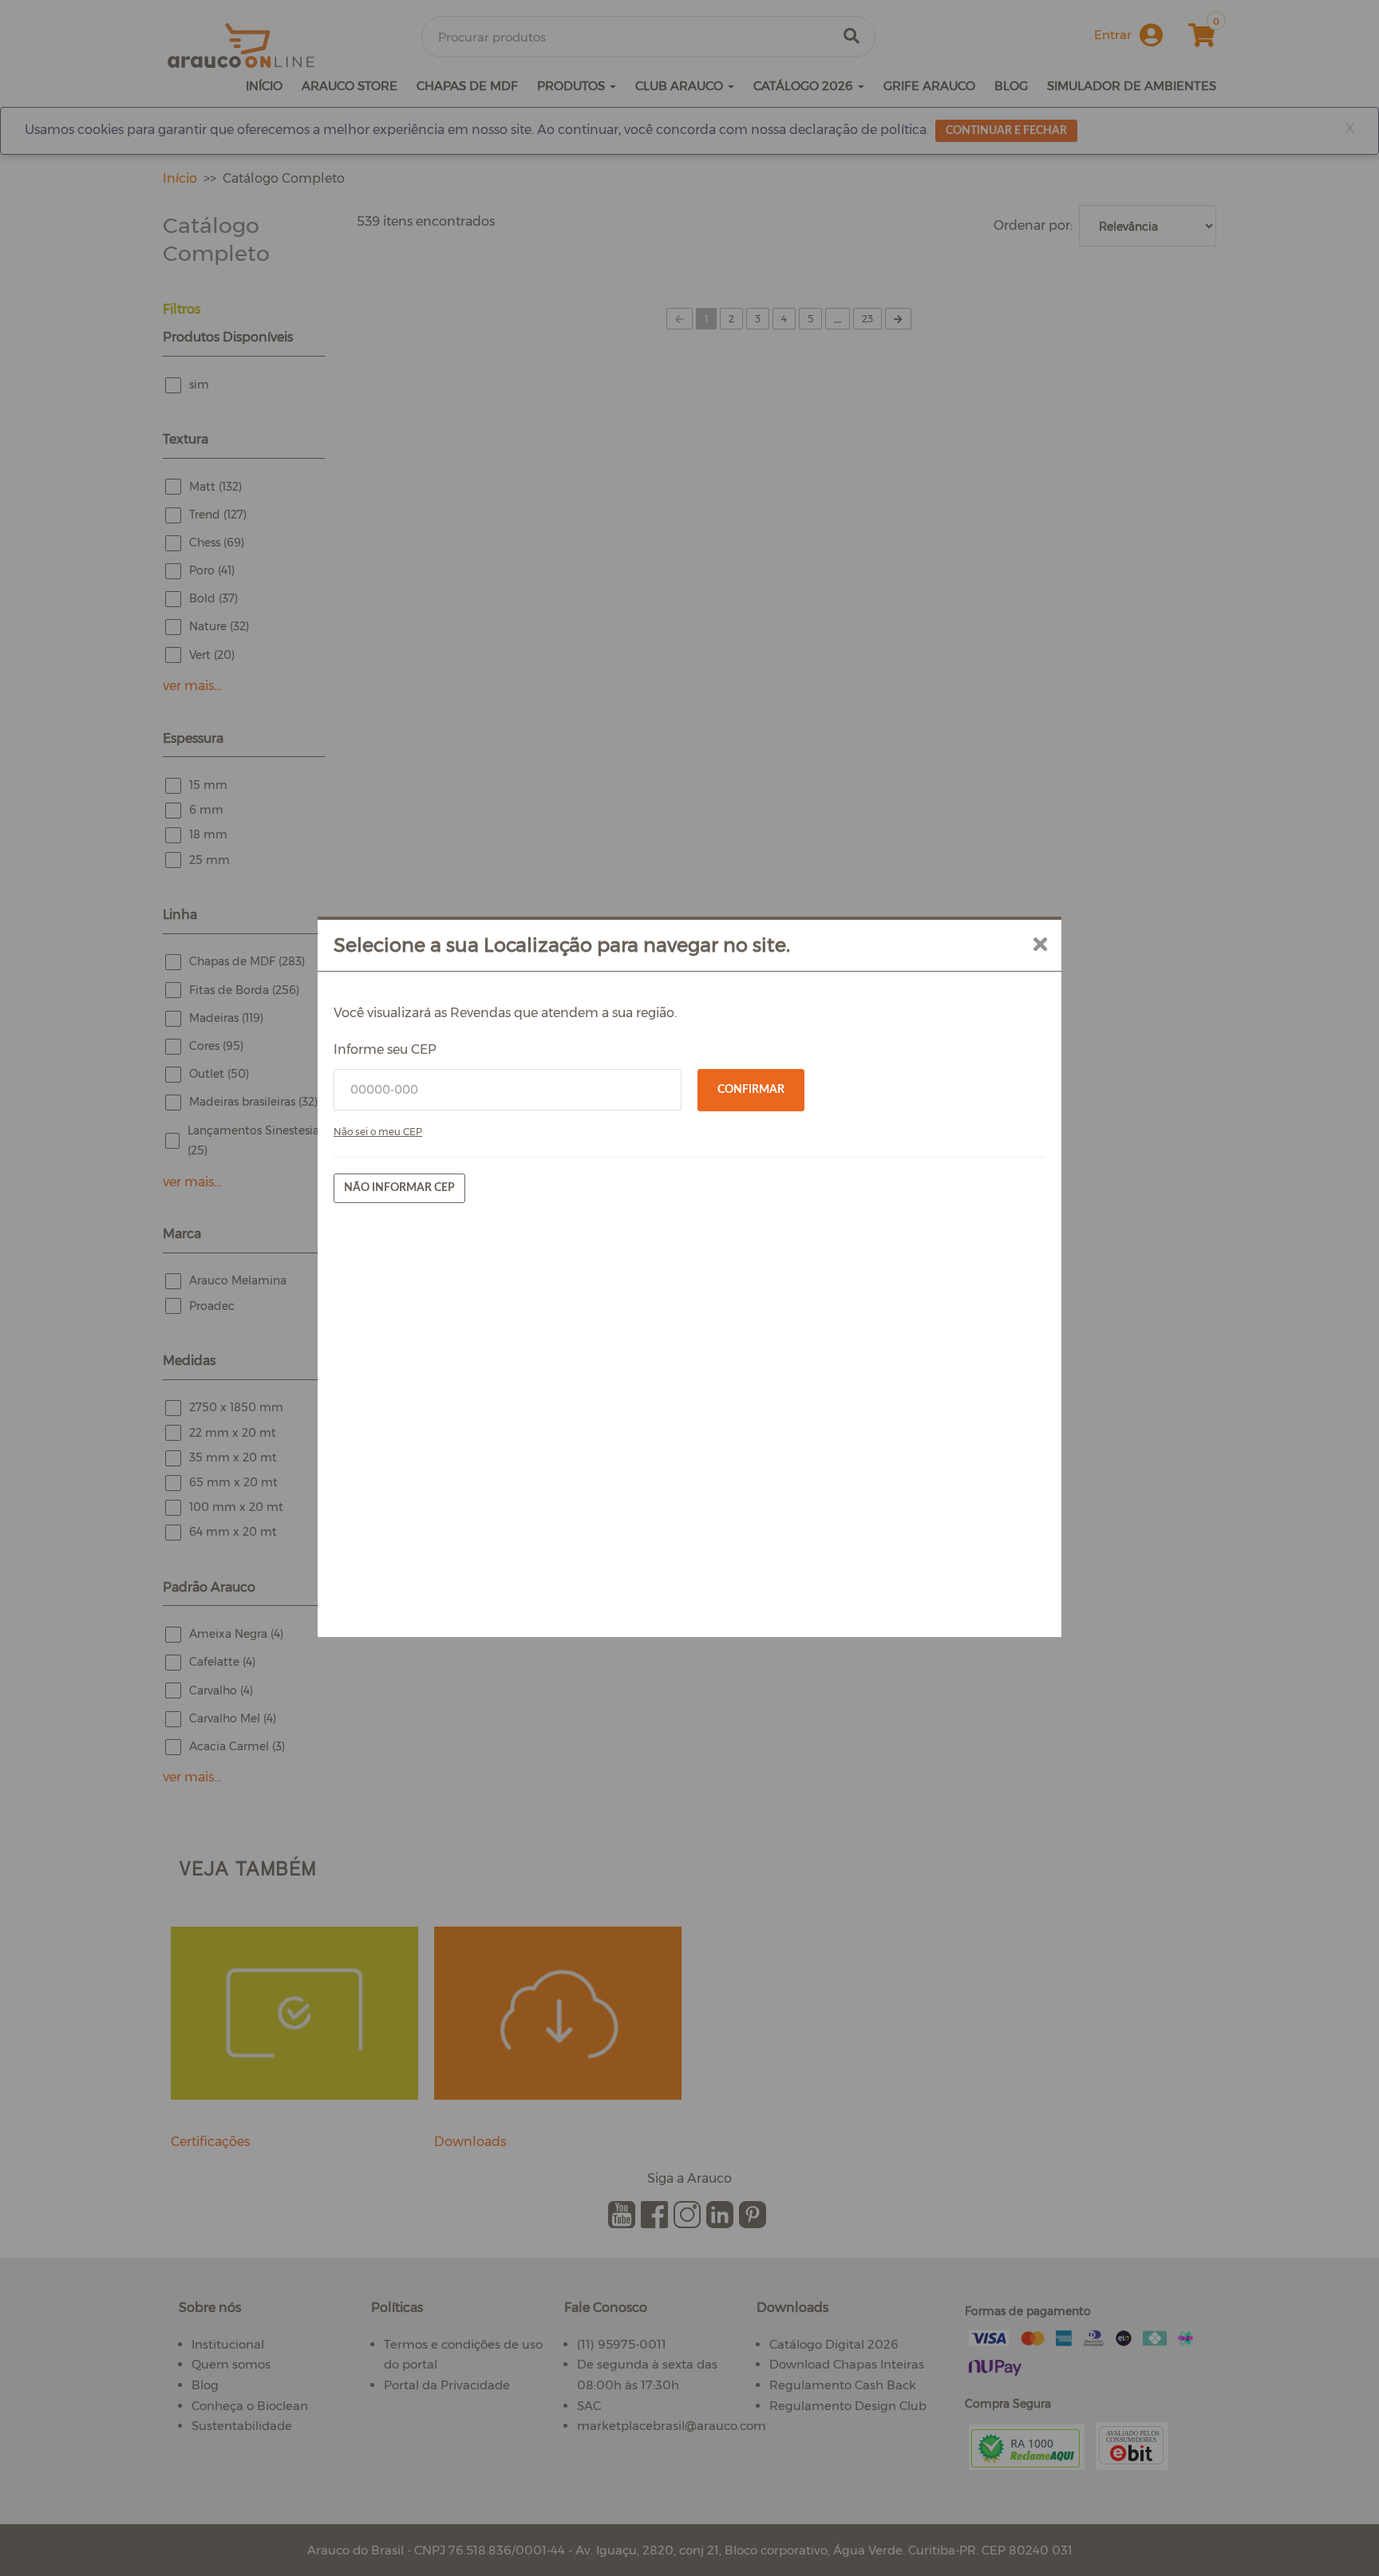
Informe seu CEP (385, 1049)
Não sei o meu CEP (378, 1132)
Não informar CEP (399, 1188)
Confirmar (751, 1090)
